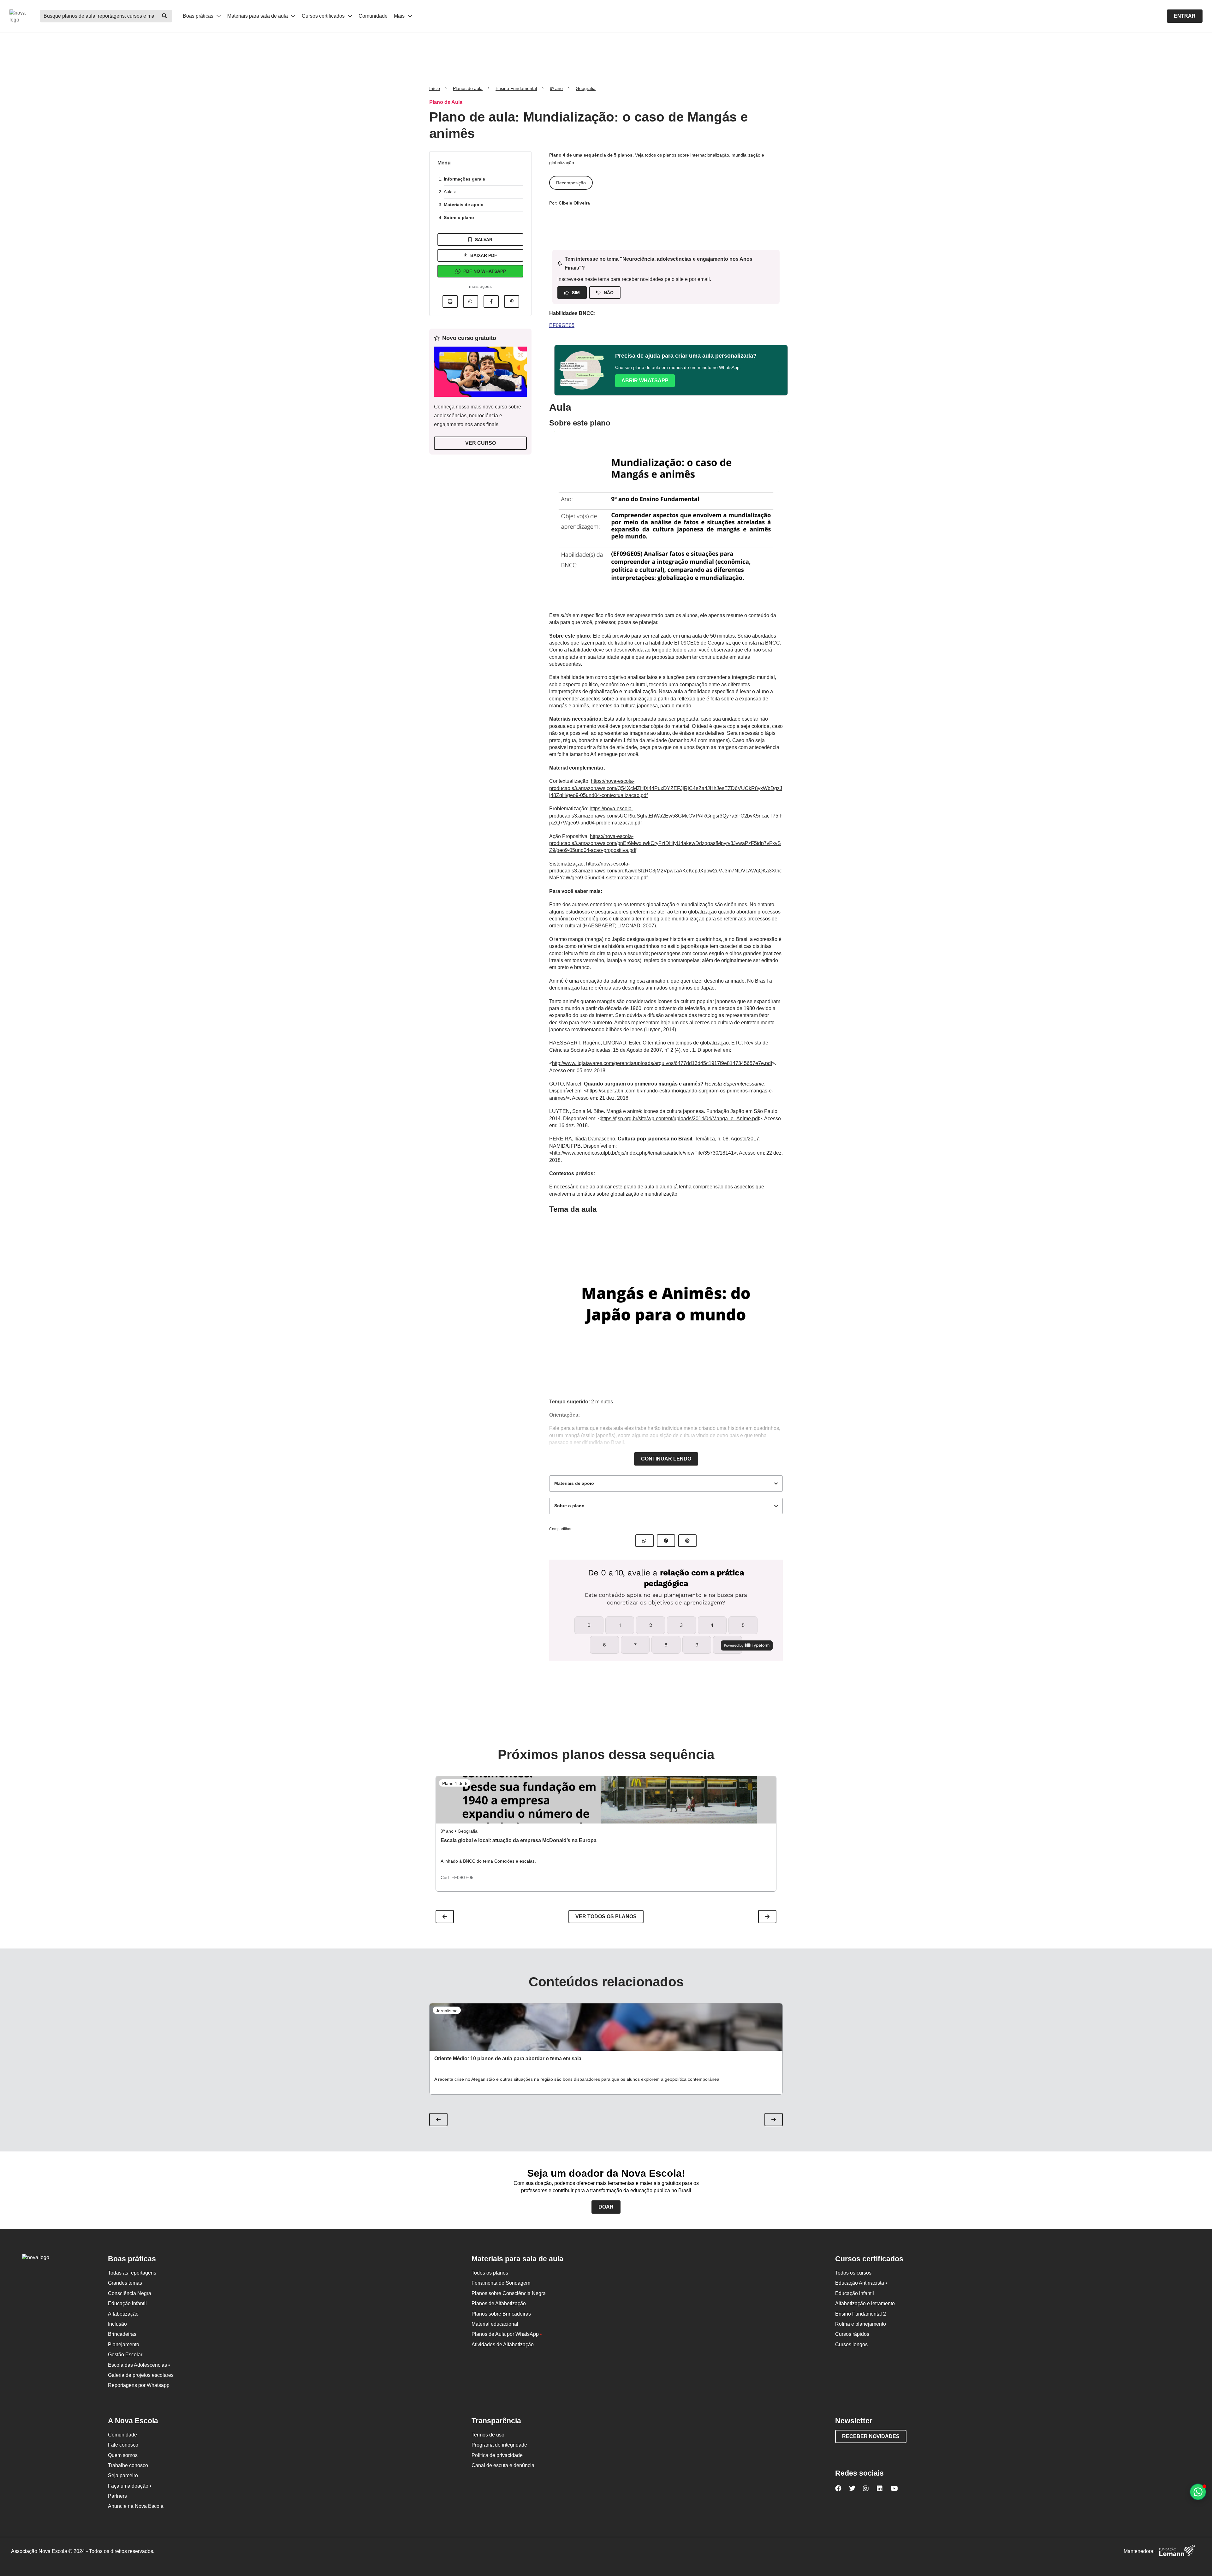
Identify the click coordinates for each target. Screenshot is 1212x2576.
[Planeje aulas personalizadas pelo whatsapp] (1198, 2492)
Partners (117, 2496)
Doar (606, 2207)
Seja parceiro (123, 2475)
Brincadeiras (122, 2334)
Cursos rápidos (852, 2334)
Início (435, 88)
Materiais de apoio (464, 205)
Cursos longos (851, 2344)
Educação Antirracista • (861, 2283)
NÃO (609, 293)
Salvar (484, 240)
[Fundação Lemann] (1177, 2552)
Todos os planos (490, 2273)
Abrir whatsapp (645, 381)
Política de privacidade (497, 2455)
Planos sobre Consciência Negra (509, 2293)
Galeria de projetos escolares (141, 2375)
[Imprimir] (450, 301)
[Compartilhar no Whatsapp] (471, 301)
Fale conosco (123, 2445)
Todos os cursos (853, 2273)
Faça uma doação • (130, 2486)
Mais (400, 16)
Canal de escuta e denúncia (503, 2465)
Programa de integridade (499, 2445)
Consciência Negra (130, 2293)
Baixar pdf (484, 255)
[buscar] (164, 16)
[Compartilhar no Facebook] (491, 301)
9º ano (556, 88)
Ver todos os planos (606, 1916)
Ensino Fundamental (516, 88)
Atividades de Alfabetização (503, 2344)
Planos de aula (468, 88)
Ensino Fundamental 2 (861, 2314)
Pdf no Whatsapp (485, 271)
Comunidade (373, 16)
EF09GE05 (562, 325)
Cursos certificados (324, 16)
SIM (576, 293)
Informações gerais (464, 179)
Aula (449, 192)
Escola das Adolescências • (139, 2365)
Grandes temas (125, 2283)
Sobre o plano (459, 217)
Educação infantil (127, 2303)
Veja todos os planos (656, 155)
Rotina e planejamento (861, 2324)
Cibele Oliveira (574, 203)
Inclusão (117, 2324)
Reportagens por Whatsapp (139, 2385)
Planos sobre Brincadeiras (501, 2314)
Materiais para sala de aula (258, 16)
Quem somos (123, 2455)
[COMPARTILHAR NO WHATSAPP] (645, 1541)
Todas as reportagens (132, 2273)
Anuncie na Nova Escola (136, 2506)
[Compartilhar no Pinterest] (512, 301)
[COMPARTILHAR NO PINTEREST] (687, 1541)
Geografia (586, 88)
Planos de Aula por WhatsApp (507, 2334)
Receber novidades (871, 2436)
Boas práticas (199, 16)
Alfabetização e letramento (865, 2303)
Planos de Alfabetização (499, 2303)
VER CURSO (481, 443)
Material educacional (495, 2324)
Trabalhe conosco (128, 2465)
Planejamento (124, 2344)
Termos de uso (488, 2435)
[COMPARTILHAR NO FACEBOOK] (666, 1541)
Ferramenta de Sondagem (501, 2283)
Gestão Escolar (125, 2355)
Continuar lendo (666, 1459)
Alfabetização (123, 2314)
